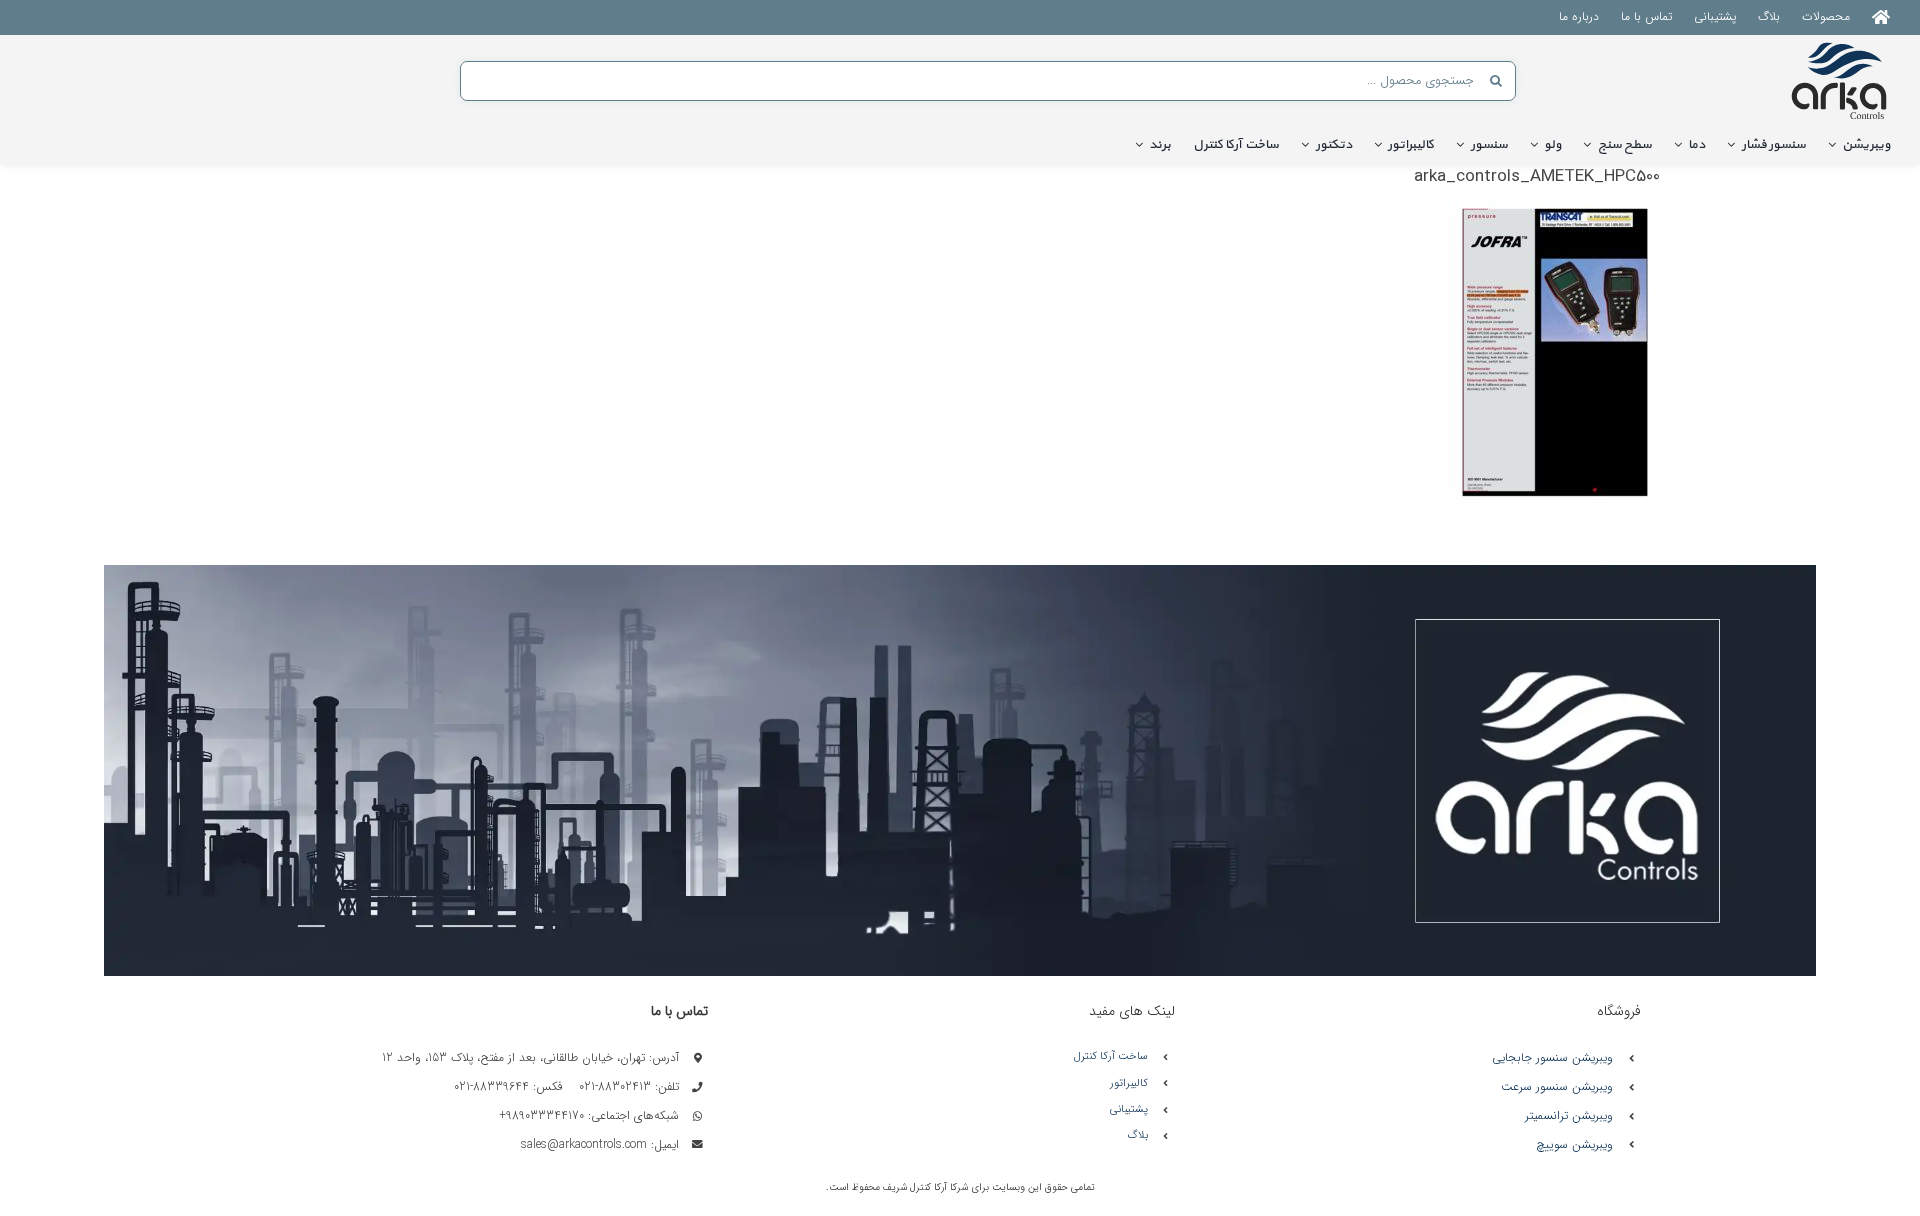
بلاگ (1137, 1135)
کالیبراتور (1129, 1083)
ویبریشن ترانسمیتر (1569, 1115)
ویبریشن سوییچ (1574, 1144)
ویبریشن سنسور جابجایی (1552, 1057)
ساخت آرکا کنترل (1111, 1056)
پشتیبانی (1129, 1109)
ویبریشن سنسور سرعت (1557, 1086)
